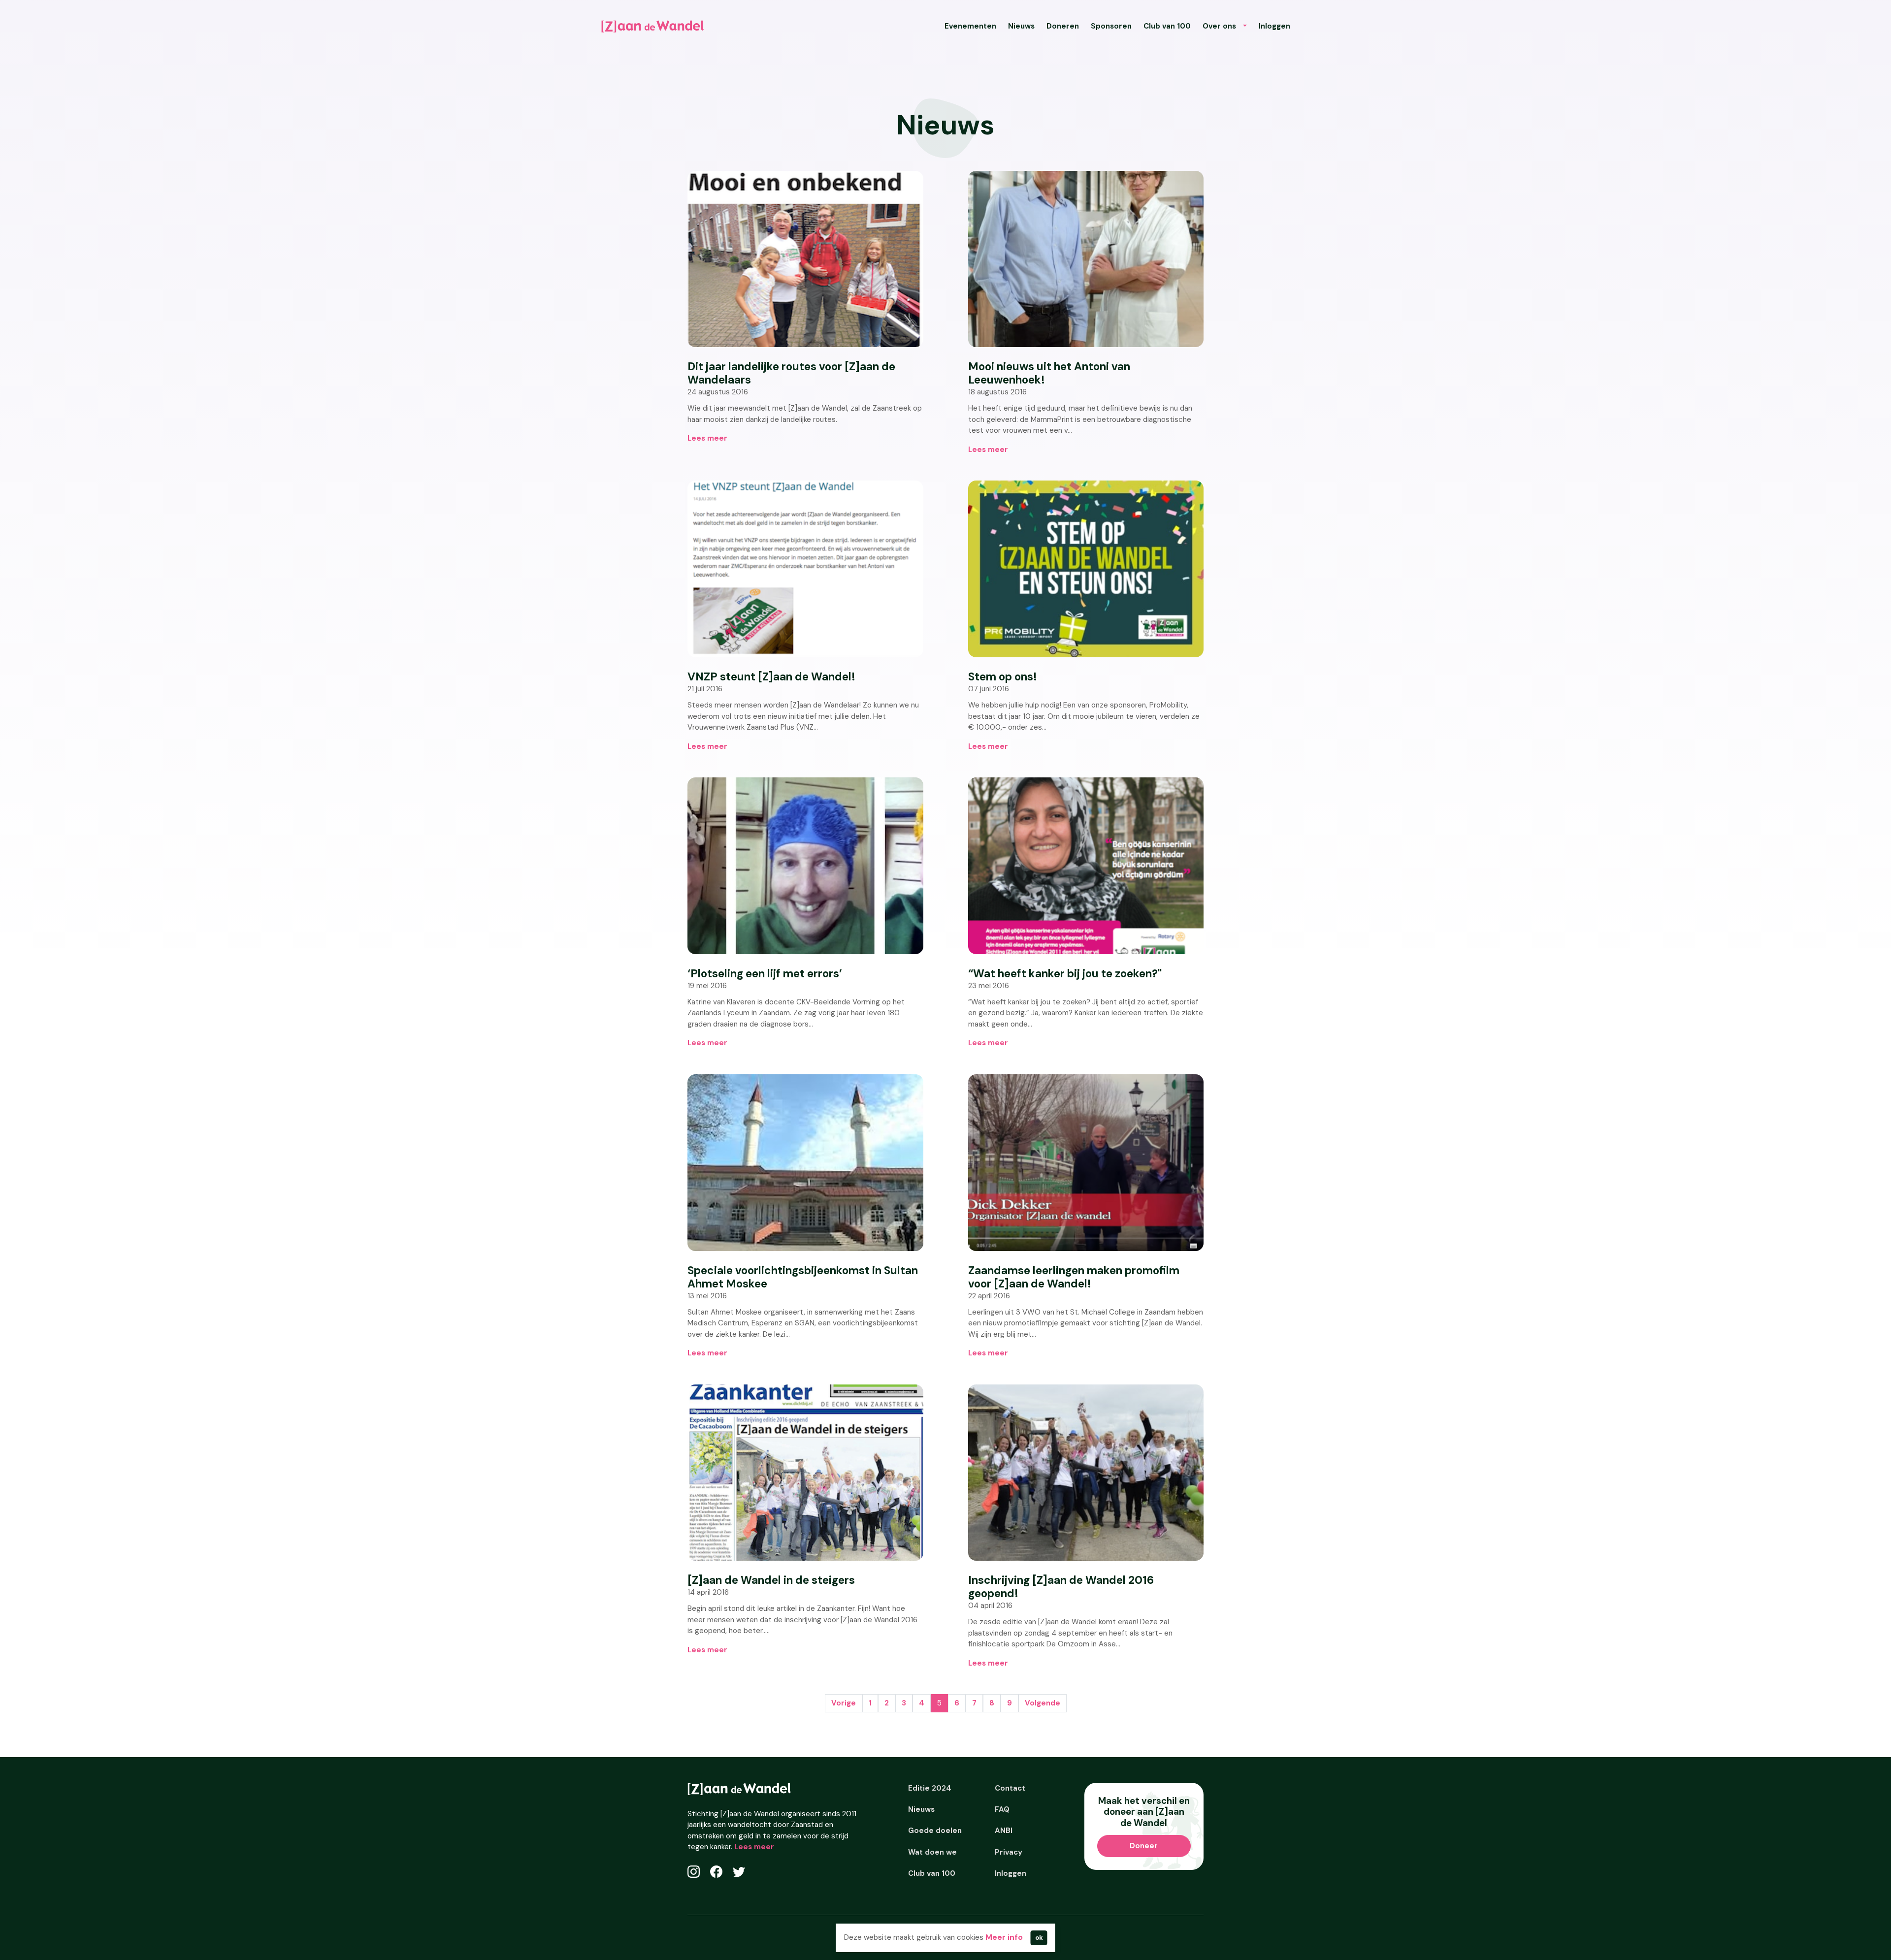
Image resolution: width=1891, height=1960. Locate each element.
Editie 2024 (930, 1788)
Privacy (1009, 1852)
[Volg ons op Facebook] (716, 1872)
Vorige (844, 1703)
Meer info (1004, 1937)
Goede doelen (935, 1831)
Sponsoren (1111, 26)
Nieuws (1021, 26)
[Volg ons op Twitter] (739, 1872)
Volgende (1043, 1703)
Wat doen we (932, 1852)
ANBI (1004, 1831)
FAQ (1002, 1809)
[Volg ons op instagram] (694, 1872)
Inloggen (1274, 26)
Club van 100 (1167, 26)
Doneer (1144, 1846)
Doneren (1063, 26)
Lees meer (754, 1847)
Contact (1010, 1788)
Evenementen (970, 26)
